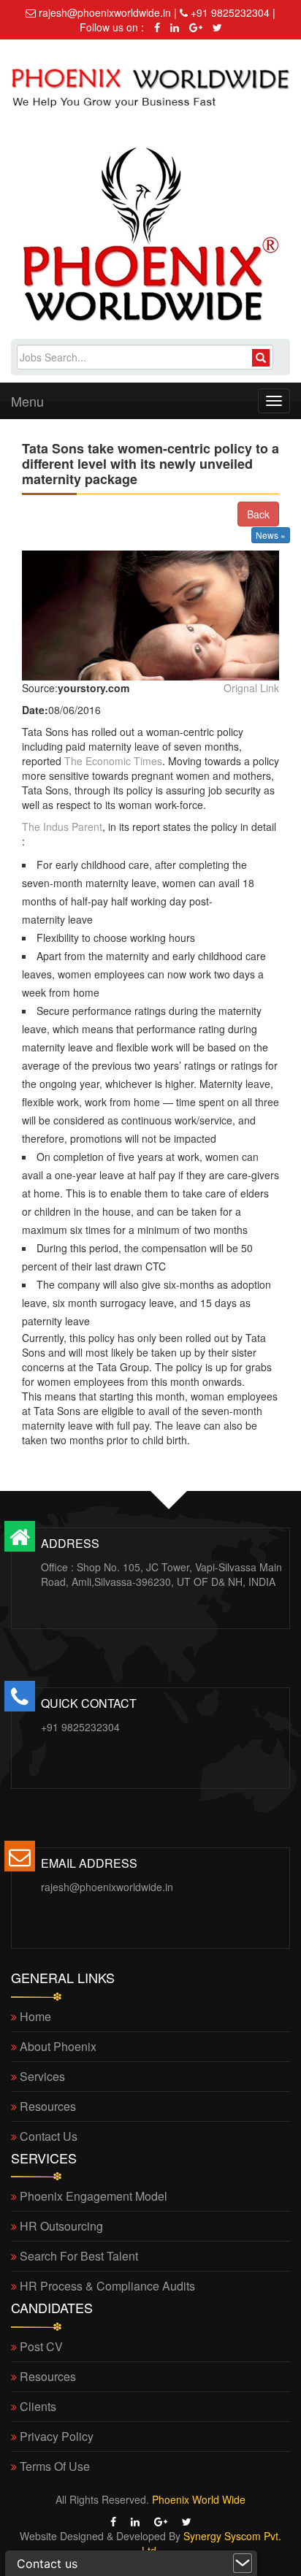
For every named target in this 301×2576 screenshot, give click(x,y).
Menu (27, 401)
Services (42, 2076)
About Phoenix (58, 2046)
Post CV (41, 2346)
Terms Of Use (55, 2466)
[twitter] (214, 27)
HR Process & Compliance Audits (107, 2286)
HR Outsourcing (61, 2226)
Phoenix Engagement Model (94, 2196)
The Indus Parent (62, 827)
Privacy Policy (57, 2436)
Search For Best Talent (79, 2256)
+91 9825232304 (80, 1727)
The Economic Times (113, 761)
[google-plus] (194, 27)
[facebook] (155, 27)
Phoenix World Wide (199, 2499)
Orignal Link (251, 688)
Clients (38, 2406)
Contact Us (49, 2136)
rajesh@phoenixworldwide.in (107, 1887)
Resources (48, 2106)
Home (35, 2016)
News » (271, 535)
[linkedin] (172, 27)
